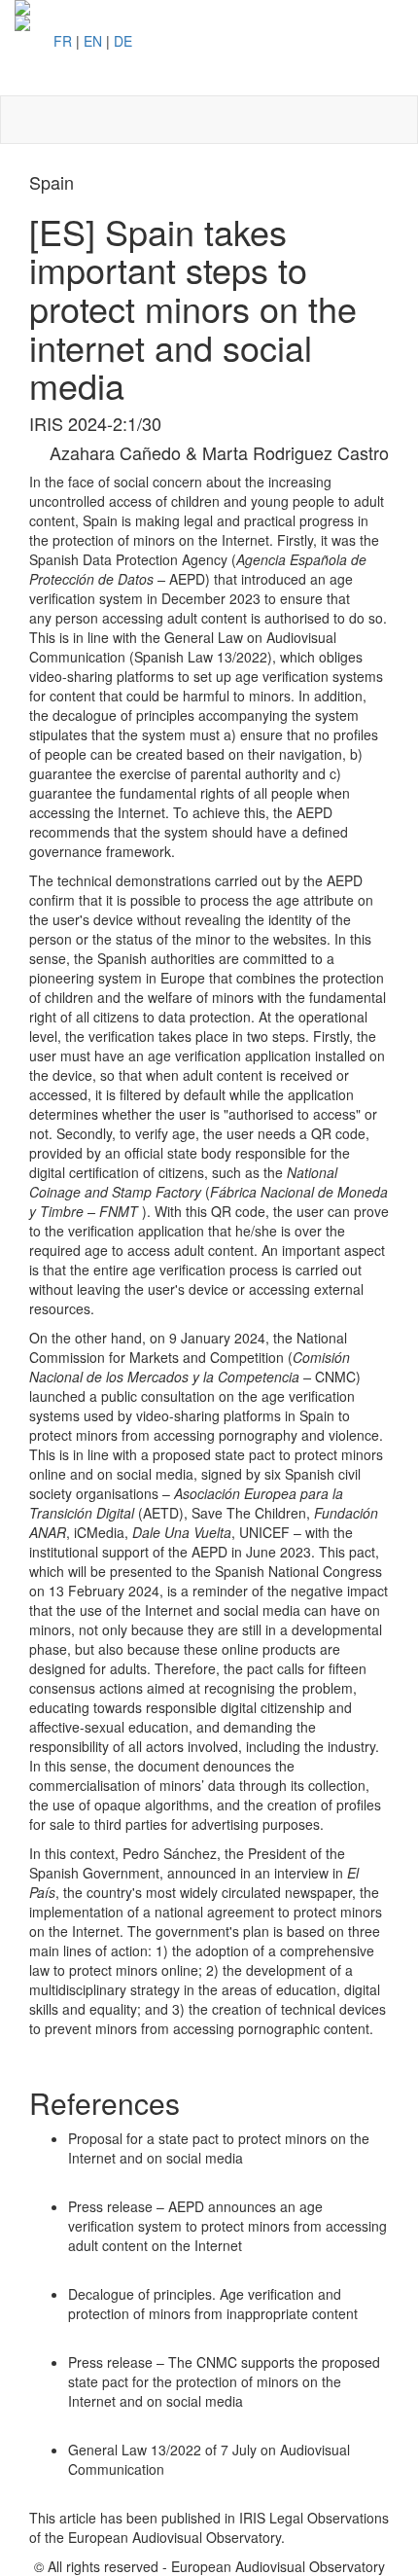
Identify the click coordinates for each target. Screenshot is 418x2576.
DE (123, 41)
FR (63, 41)
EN (93, 41)
